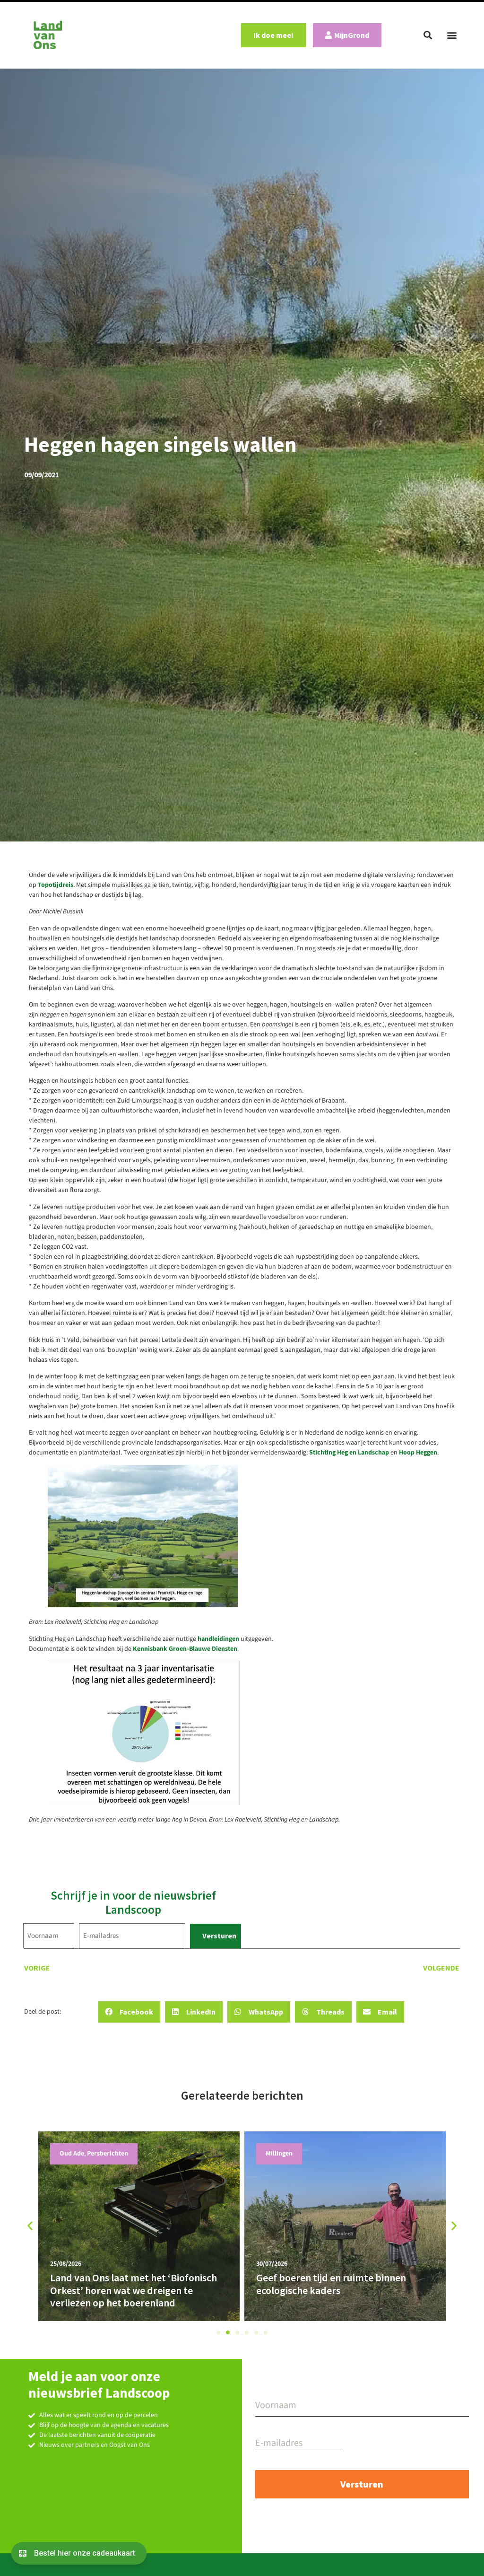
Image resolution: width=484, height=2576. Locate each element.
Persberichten (286, 2154)
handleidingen (218, 1639)
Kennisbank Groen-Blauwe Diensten (185, 1649)
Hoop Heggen (418, 1453)
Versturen (219, 1936)
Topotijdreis (56, 885)
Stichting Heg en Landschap (349, 1453)
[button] (428, 35)
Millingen (73, 2154)
